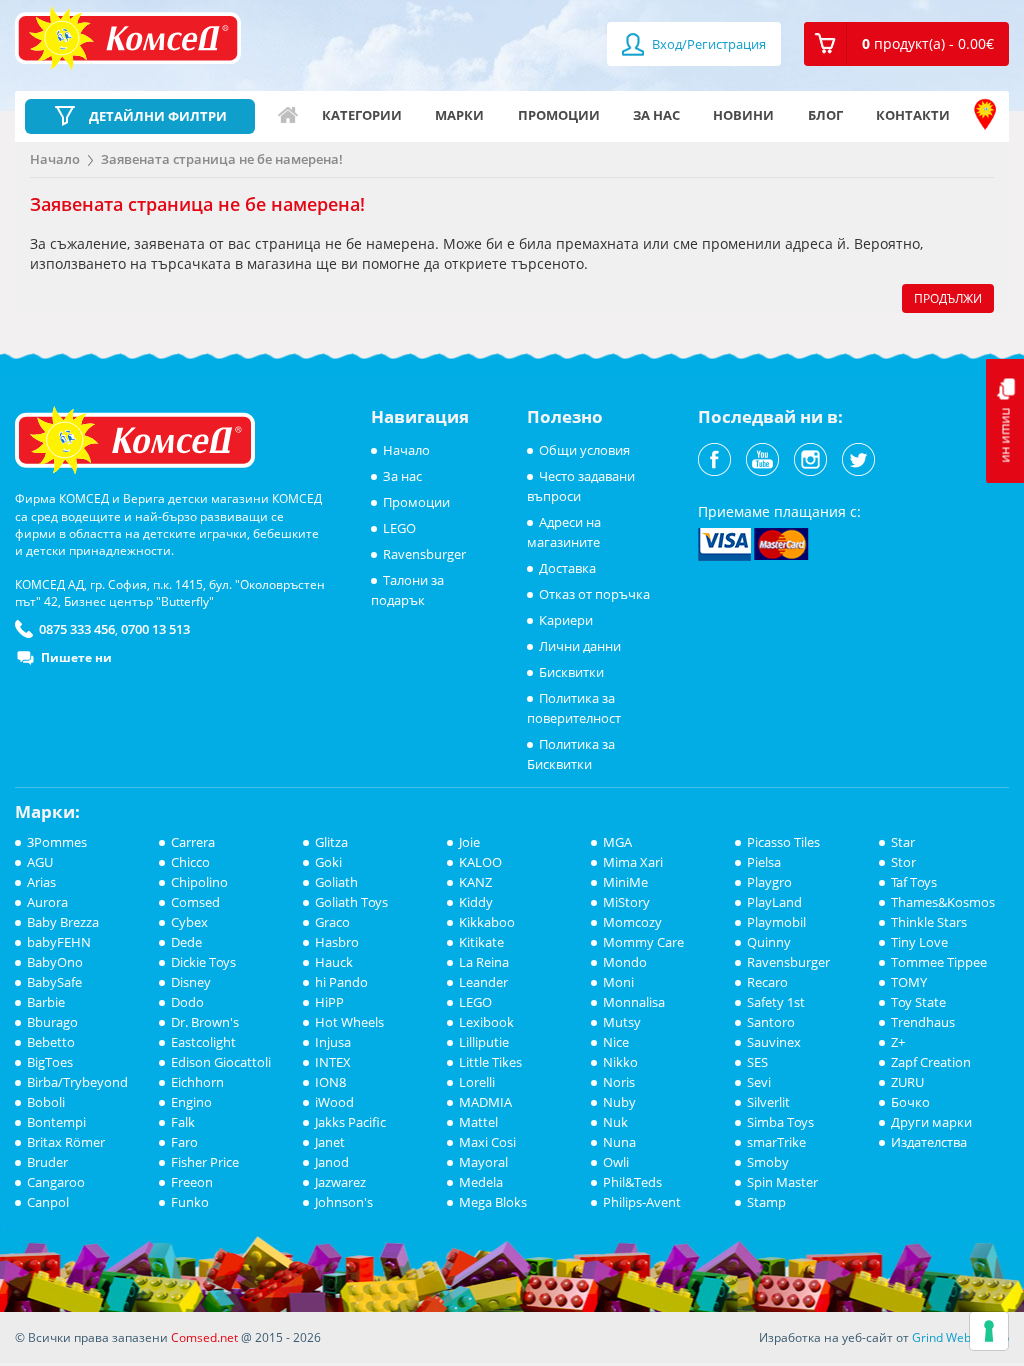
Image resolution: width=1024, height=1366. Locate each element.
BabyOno (55, 962)
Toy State (918, 1002)
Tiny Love (919, 942)
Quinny (769, 942)
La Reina (484, 962)
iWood (334, 1102)
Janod (332, 1162)
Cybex (189, 922)
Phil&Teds (632, 1182)
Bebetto (51, 1042)
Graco (332, 922)
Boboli (46, 1102)
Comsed (195, 902)
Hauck (334, 962)
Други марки (931, 1122)
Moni (618, 982)
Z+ (898, 1042)
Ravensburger (424, 554)
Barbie (46, 1002)
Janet (330, 1142)
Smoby (768, 1162)
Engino (191, 1102)
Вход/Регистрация (707, 44)
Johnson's (344, 1202)
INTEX (333, 1062)
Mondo (625, 962)
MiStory (626, 902)
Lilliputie (484, 1042)
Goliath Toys (351, 902)
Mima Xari (633, 862)
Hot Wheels (349, 1022)
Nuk (615, 1122)
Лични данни (580, 646)
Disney (191, 982)
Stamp (766, 1202)
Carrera (193, 842)
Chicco (190, 862)
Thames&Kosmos (943, 902)
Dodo (187, 1002)
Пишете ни (76, 657)
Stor (903, 862)
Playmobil (776, 922)
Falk (183, 1122)
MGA (617, 842)
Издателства (929, 1142)
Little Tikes (490, 1062)
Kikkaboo (487, 922)
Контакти (913, 115)
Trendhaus (923, 1022)
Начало (288, 115)
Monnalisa (634, 1002)
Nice (616, 1042)
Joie (469, 842)
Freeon (192, 1182)
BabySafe (54, 982)
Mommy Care (643, 942)
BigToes (50, 1062)
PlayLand (774, 902)
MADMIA (485, 1102)
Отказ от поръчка (594, 594)
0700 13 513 (155, 629)
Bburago (52, 1022)
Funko (190, 1202)
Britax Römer (66, 1142)
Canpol (48, 1202)
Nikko (620, 1062)
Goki (328, 862)
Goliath (336, 882)
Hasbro (337, 942)
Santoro (771, 1022)
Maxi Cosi (487, 1142)
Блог (825, 115)
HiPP (329, 1002)
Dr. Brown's (205, 1022)
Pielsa (764, 862)
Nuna (619, 1142)
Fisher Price (205, 1162)
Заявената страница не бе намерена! (222, 159)
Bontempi (56, 1122)
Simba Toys (780, 1122)
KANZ (475, 882)
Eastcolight (203, 1042)
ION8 (330, 1082)
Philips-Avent (642, 1202)
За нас (656, 115)
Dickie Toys (203, 962)
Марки (459, 115)
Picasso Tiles (783, 842)
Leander (483, 982)
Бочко (910, 1102)
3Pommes (57, 842)
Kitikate (481, 942)
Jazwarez (340, 1182)
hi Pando (341, 982)
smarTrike (776, 1142)
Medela (481, 1182)
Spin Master (782, 1182)
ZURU (907, 1082)
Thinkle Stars (929, 922)
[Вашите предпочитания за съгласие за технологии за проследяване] (989, 1331)
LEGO (399, 528)
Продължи (948, 298)
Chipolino (199, 882)
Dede (186, 942)
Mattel (478, 1122)
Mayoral (483, 1162)
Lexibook (486, 1022)
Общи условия (584, 450)
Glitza (331, 842)
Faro (184, 1142)
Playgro (769, 882)
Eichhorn (197, 1082)
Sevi (759, 1082)
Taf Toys (914, 882)
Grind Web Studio (960, 1337)
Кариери (566, 620)
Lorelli (477, 1082)
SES (757, 1062)
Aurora (47, 902)
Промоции (559, 115)
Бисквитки (571, 672)
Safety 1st (776, 1002)
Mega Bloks (493, 1202)
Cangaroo (56, 1182)
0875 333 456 (77, 629)
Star (903, 842)
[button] (906, 44)
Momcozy (632, 922)
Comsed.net (204, 1337)
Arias (41, 882)
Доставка (567, 568)
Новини (743, 115)
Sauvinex (774, 1042)
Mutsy (622, 1022)
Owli (616, 1162)
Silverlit (768, 1102)
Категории (362, 115)
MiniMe (625, 882)
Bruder (47, 1162)
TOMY (909, 982)
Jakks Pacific (350, 1122)
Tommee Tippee (939, 962)
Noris (619, 1082)
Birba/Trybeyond (77, 1082)
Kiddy (476, 902)
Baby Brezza (63, 922)
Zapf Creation (931, 1062)
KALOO (480, 862)
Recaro (767, 982)
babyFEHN (59, 942)
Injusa (333, 1042)
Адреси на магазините (985, 115)
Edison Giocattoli (221, 1062)
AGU (40, 862)
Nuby (619, 1102)
